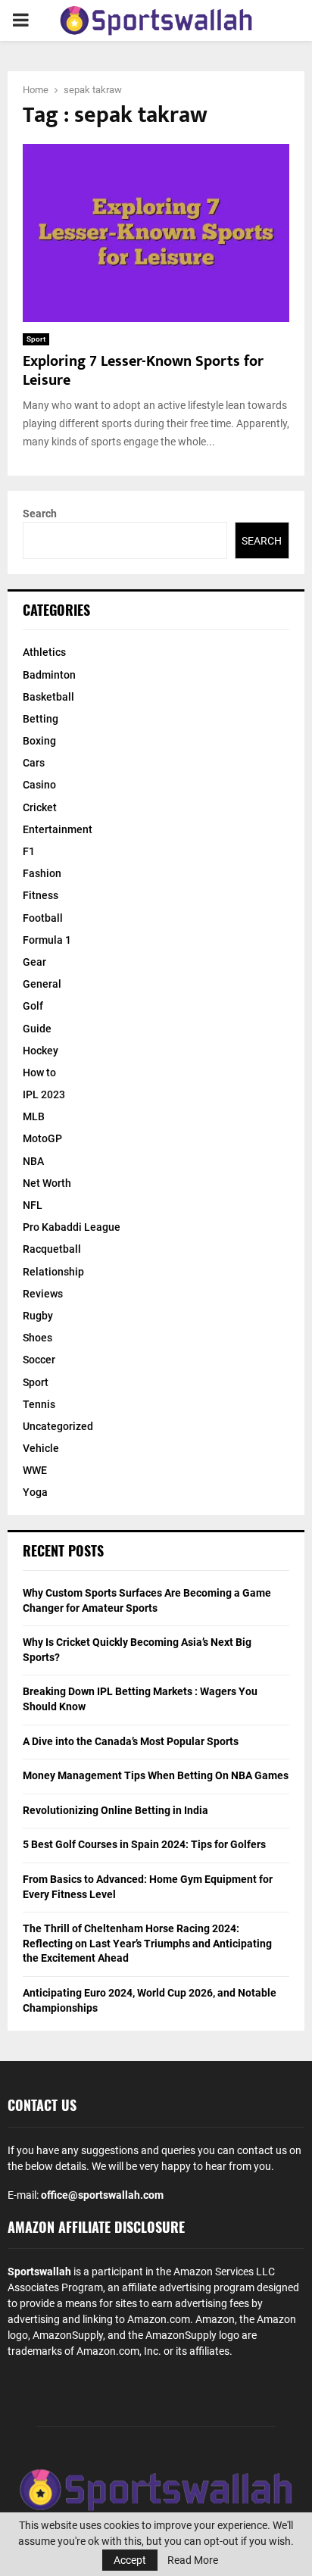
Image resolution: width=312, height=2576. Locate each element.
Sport (36, 339)
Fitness (41, 895)
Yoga (35, 1492)
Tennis (39, 1404)
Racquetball (52, 1249)
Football (43, 918)
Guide (37, 1029)
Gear (34, 962)
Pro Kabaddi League (72, 1227)
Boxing (39, 741)
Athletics (44, 652)
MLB (34, 1116)
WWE (35, 1470)
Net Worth (47, 1183)
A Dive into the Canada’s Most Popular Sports (131, 1741)
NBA (33, 1161)
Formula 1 (47, 940)
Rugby (38, 1316)
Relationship (53, 1272)
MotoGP (42, 1138)
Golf (33, 1006)
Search (40, 514)
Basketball (48, 697)
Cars (34, 763)
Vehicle (41, 1448)
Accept (130, 2560)
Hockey (41, 1051)
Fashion (42, 873)
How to (39, 1073)
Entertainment (58, 829)
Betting (41, 719)
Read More (193, 2560)
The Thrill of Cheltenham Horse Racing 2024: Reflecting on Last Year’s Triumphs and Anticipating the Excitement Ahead (147, 1943)
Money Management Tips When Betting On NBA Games (156, 1775)
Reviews (43, 1294)
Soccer (39, 1360)
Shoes (37, 1338)
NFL (33, 1205)
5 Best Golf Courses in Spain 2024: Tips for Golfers (144, 1844)
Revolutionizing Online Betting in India (115, 1810)
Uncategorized (58, 1426)
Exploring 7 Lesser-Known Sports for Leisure (143, 371)
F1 (29, 851)
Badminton (49, 675)
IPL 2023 (44, 1094)
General (42, 984)
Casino (39, 785)
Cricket (40, 807)
